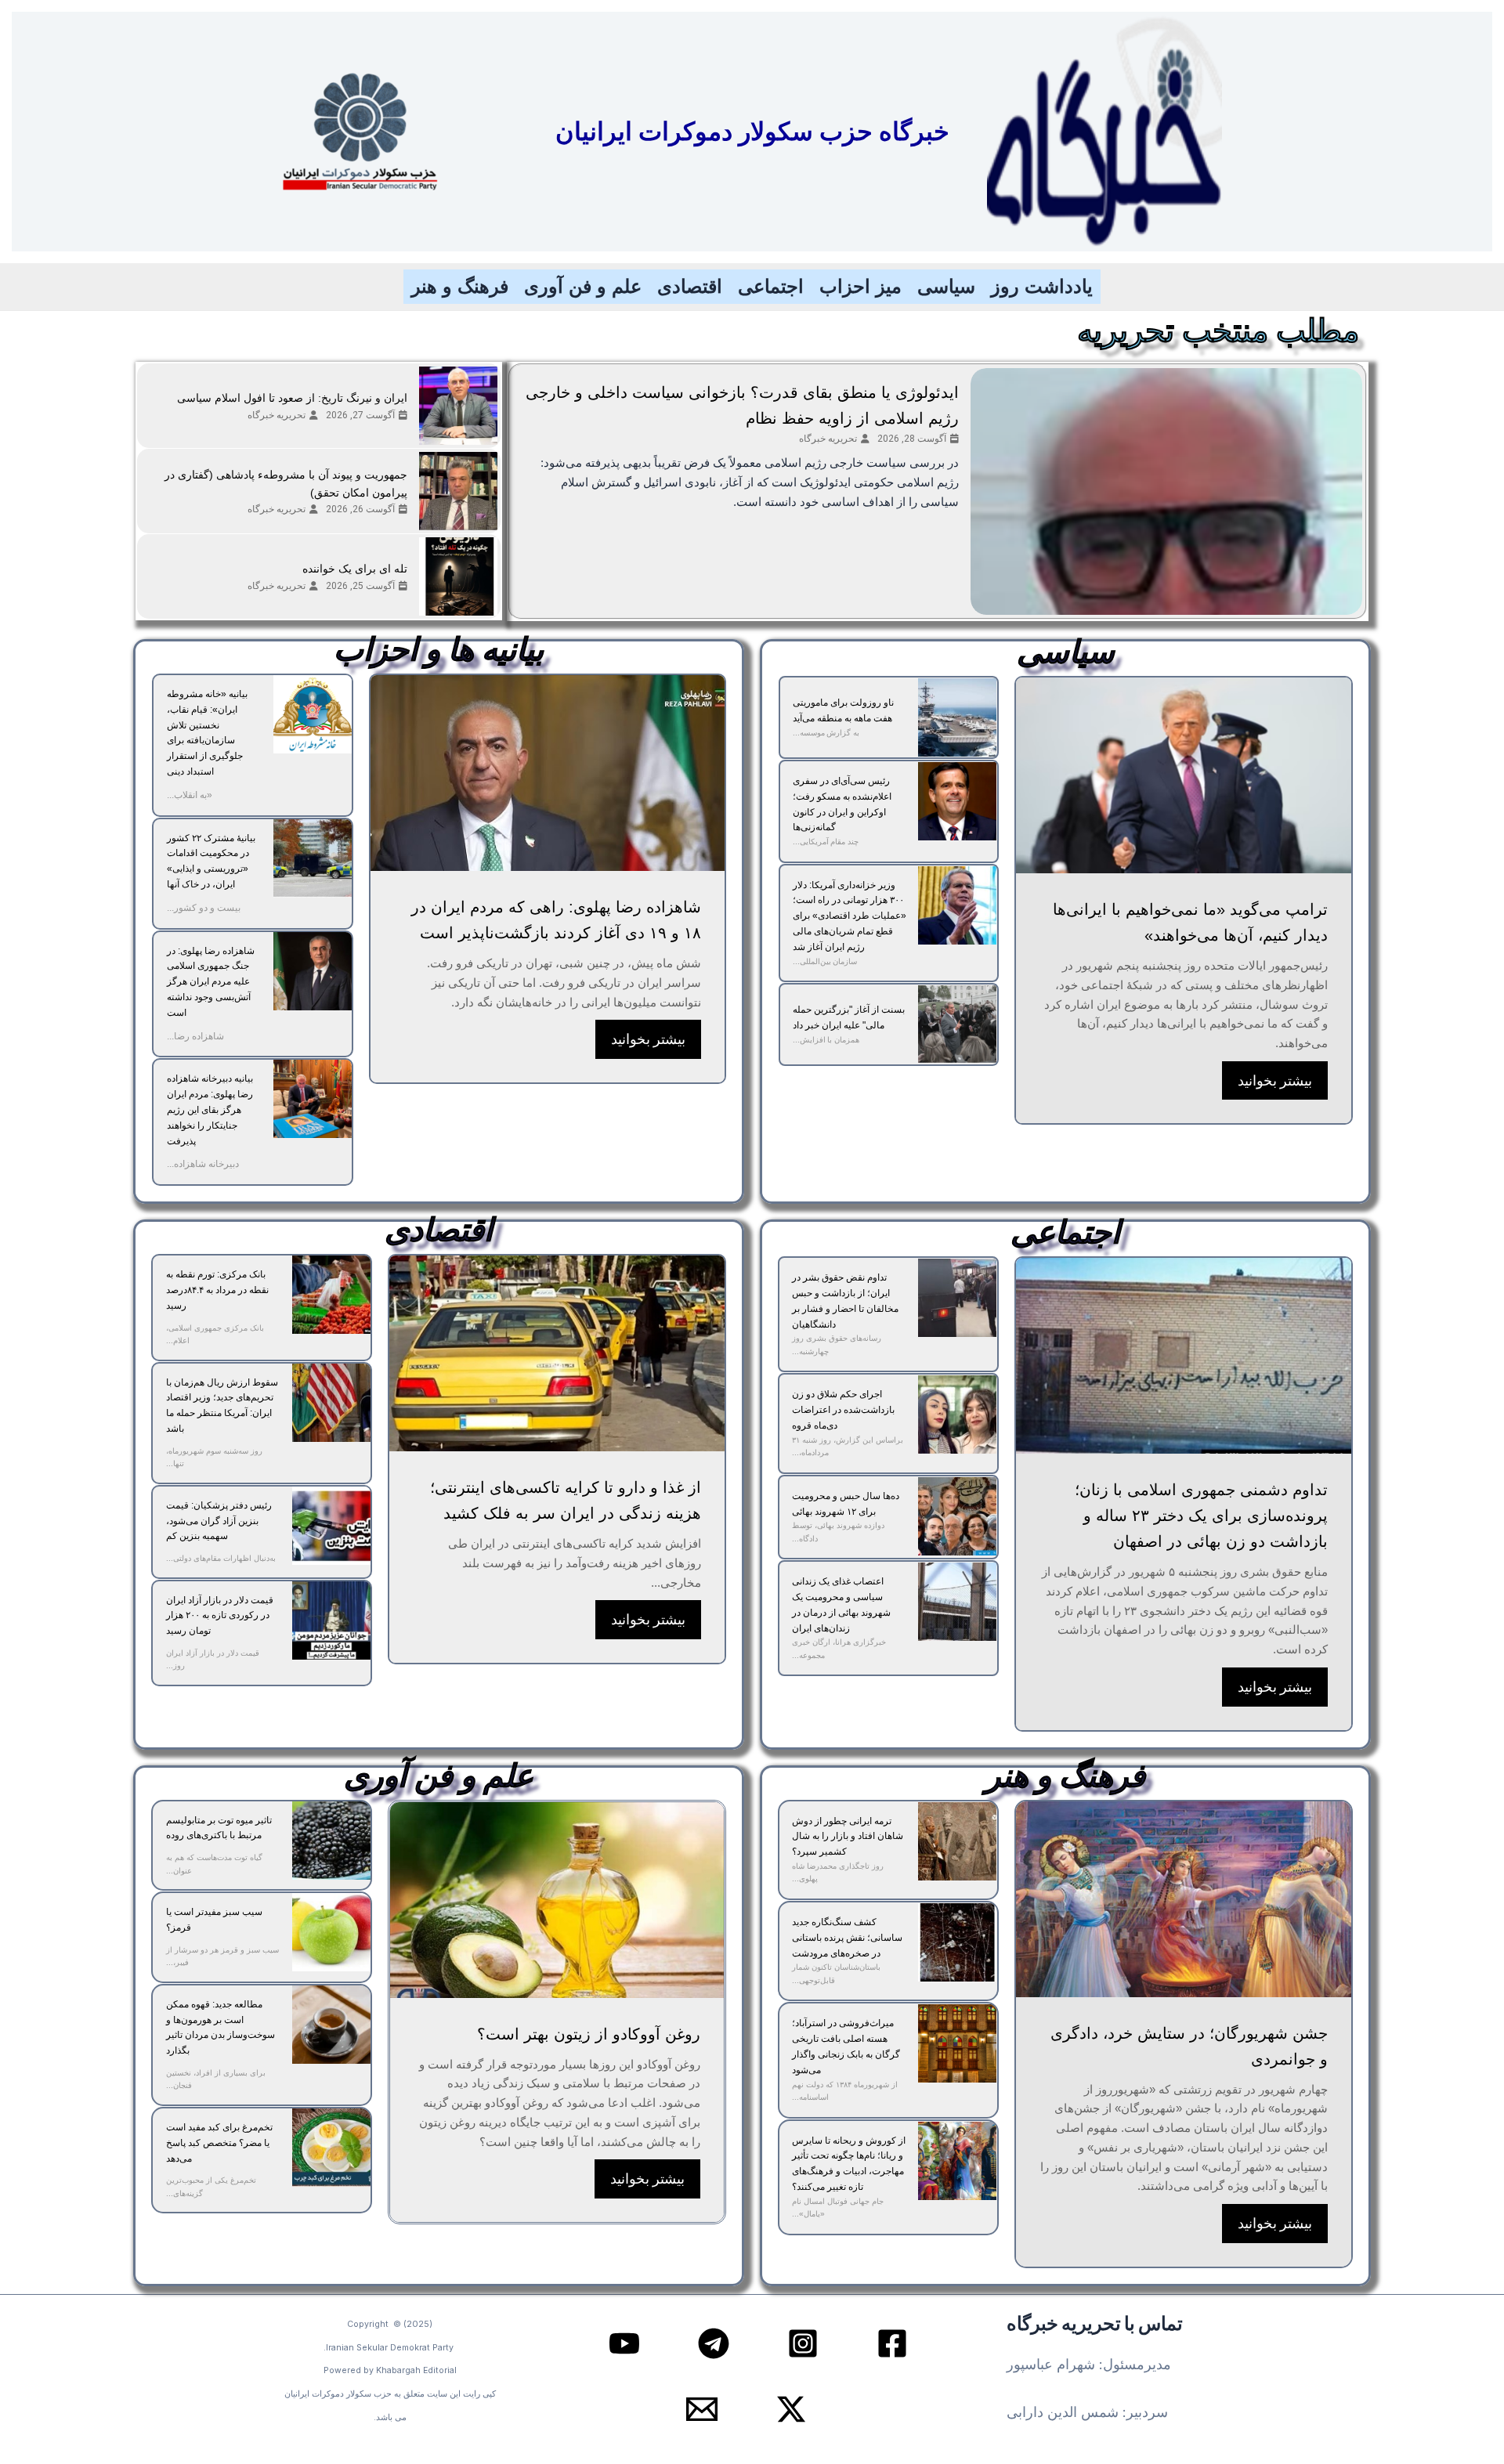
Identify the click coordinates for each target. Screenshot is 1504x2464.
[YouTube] (624, 2343)
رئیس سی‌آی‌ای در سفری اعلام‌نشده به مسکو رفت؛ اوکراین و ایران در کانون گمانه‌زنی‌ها (842, 804)
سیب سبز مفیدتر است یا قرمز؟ (214, 1920)
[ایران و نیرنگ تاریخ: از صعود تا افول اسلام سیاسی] (458, 406)
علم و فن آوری (583, 286)
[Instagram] (803, 2343)
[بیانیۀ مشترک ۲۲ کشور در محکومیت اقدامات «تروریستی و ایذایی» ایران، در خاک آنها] (313, 858)
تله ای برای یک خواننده (355, 569)
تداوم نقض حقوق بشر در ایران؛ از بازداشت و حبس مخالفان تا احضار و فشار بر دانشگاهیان (845, 1301)
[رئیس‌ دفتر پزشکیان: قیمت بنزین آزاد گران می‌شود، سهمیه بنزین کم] (331, 1526)
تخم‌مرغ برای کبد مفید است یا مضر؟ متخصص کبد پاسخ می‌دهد (219, 2143)
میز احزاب (860, 286)
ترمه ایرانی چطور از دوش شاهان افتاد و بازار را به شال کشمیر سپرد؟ (848, 1837)
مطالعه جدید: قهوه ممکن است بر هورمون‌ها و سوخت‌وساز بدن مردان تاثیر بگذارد (221, 2027)
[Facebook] (892, 2343)
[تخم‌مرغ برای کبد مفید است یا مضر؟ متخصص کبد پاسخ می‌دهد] (331, 2148)
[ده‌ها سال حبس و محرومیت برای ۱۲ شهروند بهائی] (957, 1516)
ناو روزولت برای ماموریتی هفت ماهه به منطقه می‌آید (843, 710)
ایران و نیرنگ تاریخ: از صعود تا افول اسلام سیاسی (292, 398)
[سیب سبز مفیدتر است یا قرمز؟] (331, 1932)
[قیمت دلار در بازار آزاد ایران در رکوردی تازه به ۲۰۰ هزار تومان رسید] (331, 1620)
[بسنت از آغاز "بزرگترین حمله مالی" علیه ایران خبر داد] (957, 1024)
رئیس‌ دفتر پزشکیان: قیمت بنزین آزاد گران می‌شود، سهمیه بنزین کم (219, 1521)
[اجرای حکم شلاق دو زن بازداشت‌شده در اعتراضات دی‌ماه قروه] (957, 1414)
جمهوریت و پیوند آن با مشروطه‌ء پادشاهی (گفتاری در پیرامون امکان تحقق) (286, 484)
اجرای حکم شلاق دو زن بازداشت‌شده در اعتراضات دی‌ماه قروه (843, 1410)
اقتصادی (690, 286)
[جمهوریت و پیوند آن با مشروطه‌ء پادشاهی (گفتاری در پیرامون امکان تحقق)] (458, 491)
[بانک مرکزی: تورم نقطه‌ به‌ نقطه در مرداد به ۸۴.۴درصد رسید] (331, 1295)
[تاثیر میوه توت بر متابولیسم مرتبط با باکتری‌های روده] (331, 1841)
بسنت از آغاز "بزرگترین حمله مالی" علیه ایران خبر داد (849, 1017)
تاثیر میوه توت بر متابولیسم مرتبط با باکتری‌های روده (219, 1828)
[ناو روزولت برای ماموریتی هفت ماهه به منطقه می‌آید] (957, 717)
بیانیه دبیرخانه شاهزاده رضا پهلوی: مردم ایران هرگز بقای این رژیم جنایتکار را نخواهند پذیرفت (210, 1109)
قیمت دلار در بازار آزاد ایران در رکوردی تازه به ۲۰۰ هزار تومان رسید (220, 1616)
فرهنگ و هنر (460, 286)
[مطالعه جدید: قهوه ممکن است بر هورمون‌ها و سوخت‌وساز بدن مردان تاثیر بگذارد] (331, 2025)
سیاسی (946, 286)
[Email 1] (702, 2409)
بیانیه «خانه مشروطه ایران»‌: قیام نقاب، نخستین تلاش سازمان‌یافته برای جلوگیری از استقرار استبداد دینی (207, 733)
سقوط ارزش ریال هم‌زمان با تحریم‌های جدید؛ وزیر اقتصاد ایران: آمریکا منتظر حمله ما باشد (222, 1405)
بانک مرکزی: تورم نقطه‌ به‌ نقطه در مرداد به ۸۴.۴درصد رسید (217, 1290)
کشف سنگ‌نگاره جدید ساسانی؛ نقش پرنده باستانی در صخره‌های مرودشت (847, 1938)
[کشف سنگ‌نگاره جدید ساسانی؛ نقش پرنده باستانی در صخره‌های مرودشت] (957, 1942)
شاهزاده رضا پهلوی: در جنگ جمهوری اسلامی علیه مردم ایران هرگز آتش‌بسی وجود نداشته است (211, 982)
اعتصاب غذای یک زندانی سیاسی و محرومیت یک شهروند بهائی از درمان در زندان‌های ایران (841, 1604)
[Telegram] (714, 2343)
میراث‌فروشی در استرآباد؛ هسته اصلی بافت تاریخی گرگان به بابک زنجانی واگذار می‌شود (846, 2046)
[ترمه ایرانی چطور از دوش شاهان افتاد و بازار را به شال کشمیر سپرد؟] (957, 1841)
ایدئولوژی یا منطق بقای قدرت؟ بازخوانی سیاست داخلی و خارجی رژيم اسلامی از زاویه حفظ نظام (742, 405)
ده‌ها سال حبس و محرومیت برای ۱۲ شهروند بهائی (846, 1504)
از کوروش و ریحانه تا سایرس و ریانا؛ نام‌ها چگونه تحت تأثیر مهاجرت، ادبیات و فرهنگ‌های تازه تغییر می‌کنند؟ (849, 2164)
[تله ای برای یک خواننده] (458, 576)
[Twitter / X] (791, 2409)
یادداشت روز (1042, 286)
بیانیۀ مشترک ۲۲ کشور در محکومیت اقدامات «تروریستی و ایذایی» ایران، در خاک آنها (211, 861)
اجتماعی (771, 286)
